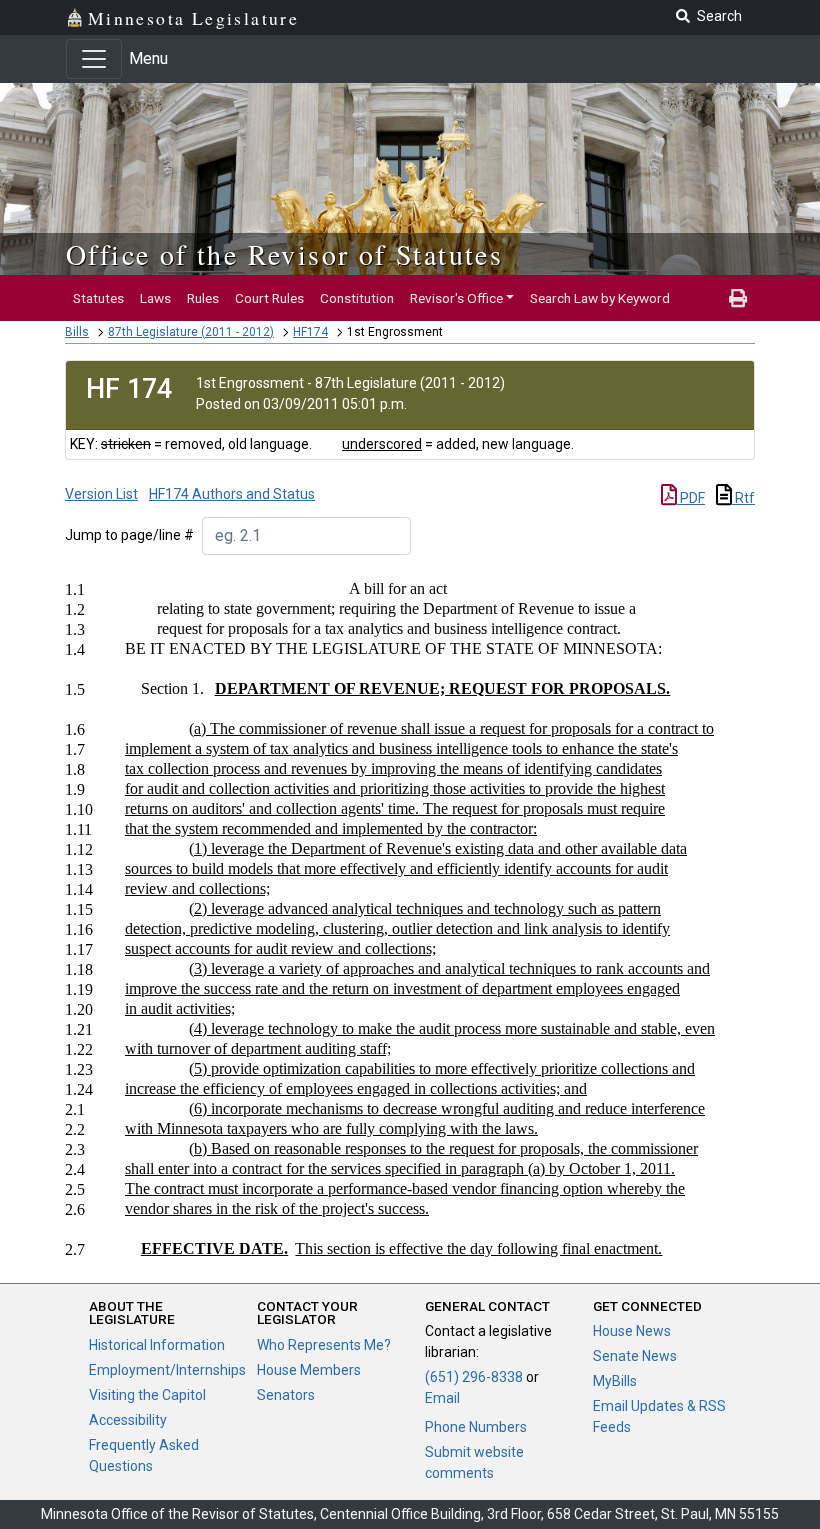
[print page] (738, 298)
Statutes (98, 298)
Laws (155, 298)
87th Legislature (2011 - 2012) (191, 332)
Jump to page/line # (129, 535)
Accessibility (128, 1420)
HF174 (310, 332)
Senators (286, 1395)
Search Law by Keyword (600, 298)
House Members (309, 1370)
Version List (101, 494)
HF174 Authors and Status (232, 494)
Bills (77, 332)
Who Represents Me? (324, 1345)
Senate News (635, 1356)
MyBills (615, 1381)
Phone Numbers (476, 1427)
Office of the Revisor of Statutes (284, 254)
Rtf (743, 498)
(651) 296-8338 (474, 1377)
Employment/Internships (167, 1370)
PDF (691, 498)
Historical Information (157, 1345)
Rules (203, 298)
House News (632, 1331)
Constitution (357, 298)
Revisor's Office (456, 298)
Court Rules (269, 298)
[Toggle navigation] (94, 59)
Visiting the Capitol (147, 1395)
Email (442, 1398)
